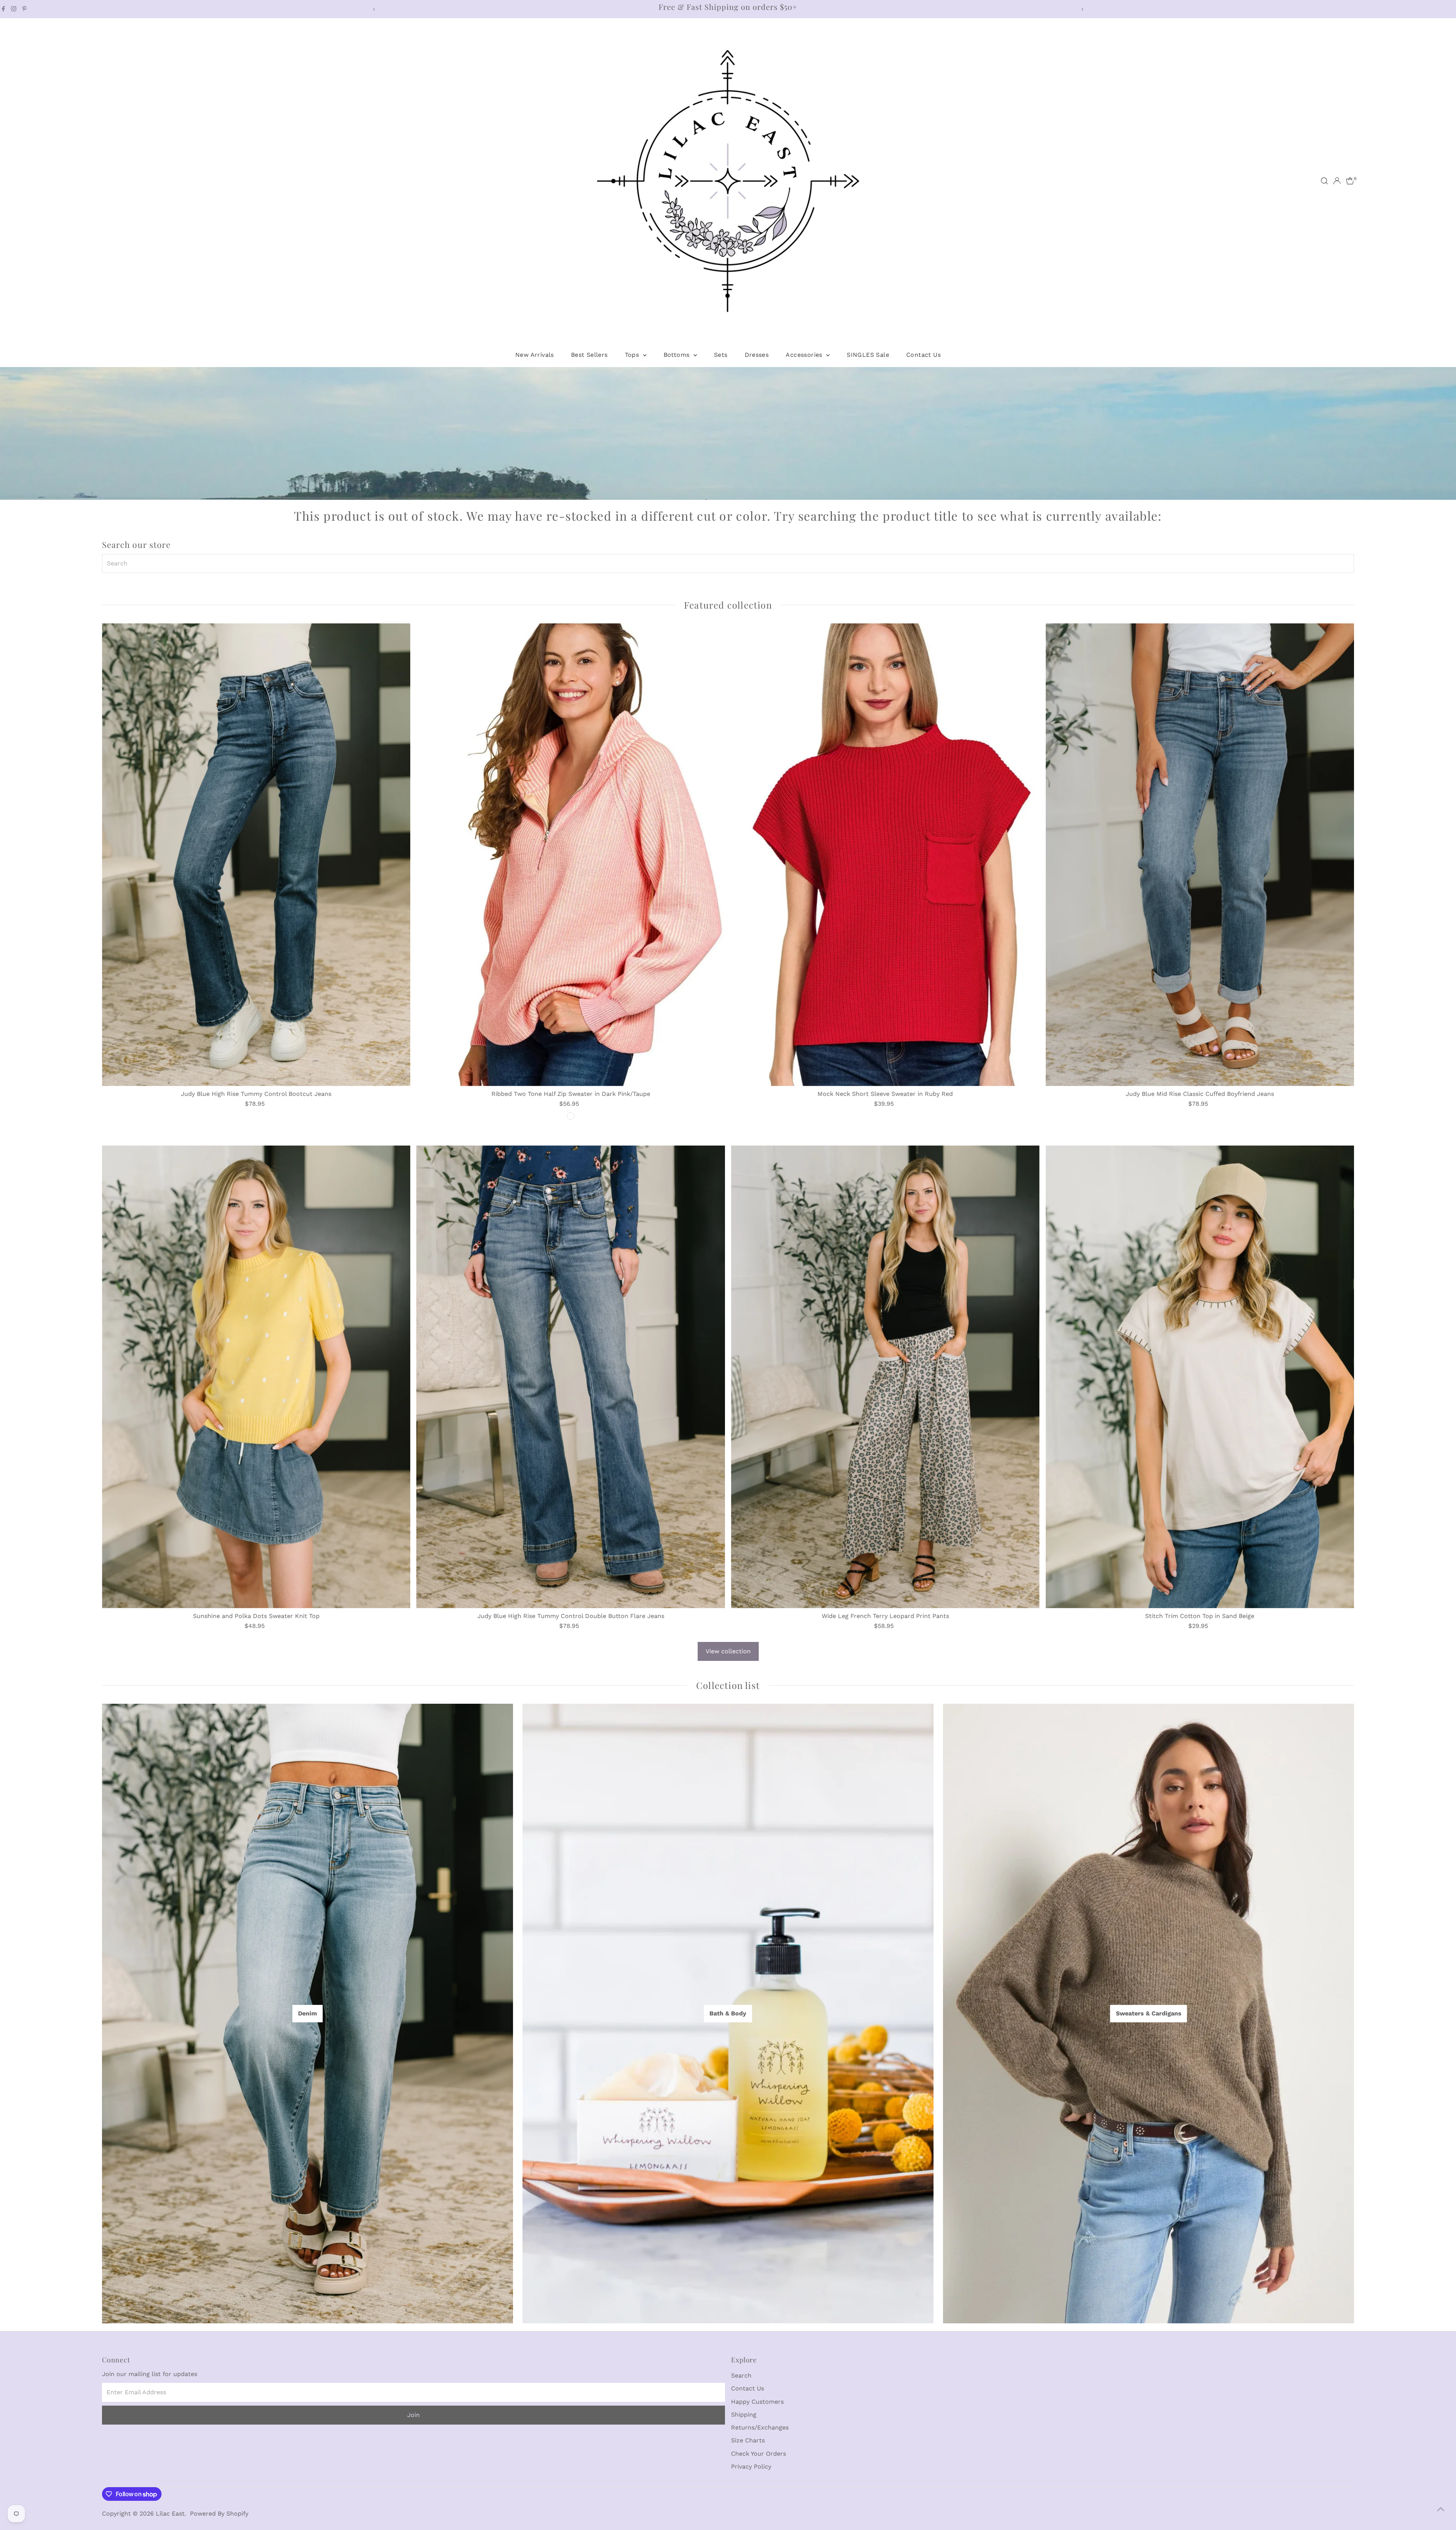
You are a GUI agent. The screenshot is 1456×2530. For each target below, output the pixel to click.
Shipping (744, 2415)
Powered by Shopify (219, 2514)
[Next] (1082, 9)
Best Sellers (589, 355)
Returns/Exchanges (760, 2427)
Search (741, 2375)
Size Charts (748, 2440)
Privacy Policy (751, 2466)
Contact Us (923, 355)
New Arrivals (535, 355)
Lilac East (170, 2514)
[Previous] (374, 9)
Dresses (757, 355)
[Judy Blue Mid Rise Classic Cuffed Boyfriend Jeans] (1200, 855)
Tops (633, 355)
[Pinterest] (24, 9)
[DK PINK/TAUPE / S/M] (571, 1116)
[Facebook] (3, 9)
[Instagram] (14, 9)
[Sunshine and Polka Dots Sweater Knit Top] (256, 1377)
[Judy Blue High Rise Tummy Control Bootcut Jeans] (256, 855)
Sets (721, 355)
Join (413, 2415)
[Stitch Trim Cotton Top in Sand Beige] (1200, 1377)
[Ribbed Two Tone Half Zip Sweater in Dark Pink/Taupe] (571, 855)
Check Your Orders (759, 2454)
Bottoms (678, 355)
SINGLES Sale (868, 355)
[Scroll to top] (1441, 2509)
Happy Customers (757, 2402)
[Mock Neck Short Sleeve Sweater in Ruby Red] (885, 855)
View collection (728, 1651)
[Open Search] (1324, 181)
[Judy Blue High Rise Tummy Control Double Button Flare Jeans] (571, 1377)
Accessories (805, 355)
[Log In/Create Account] (1337, 181)
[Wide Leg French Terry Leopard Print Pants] (885, 1377)
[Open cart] (1350, 181)
